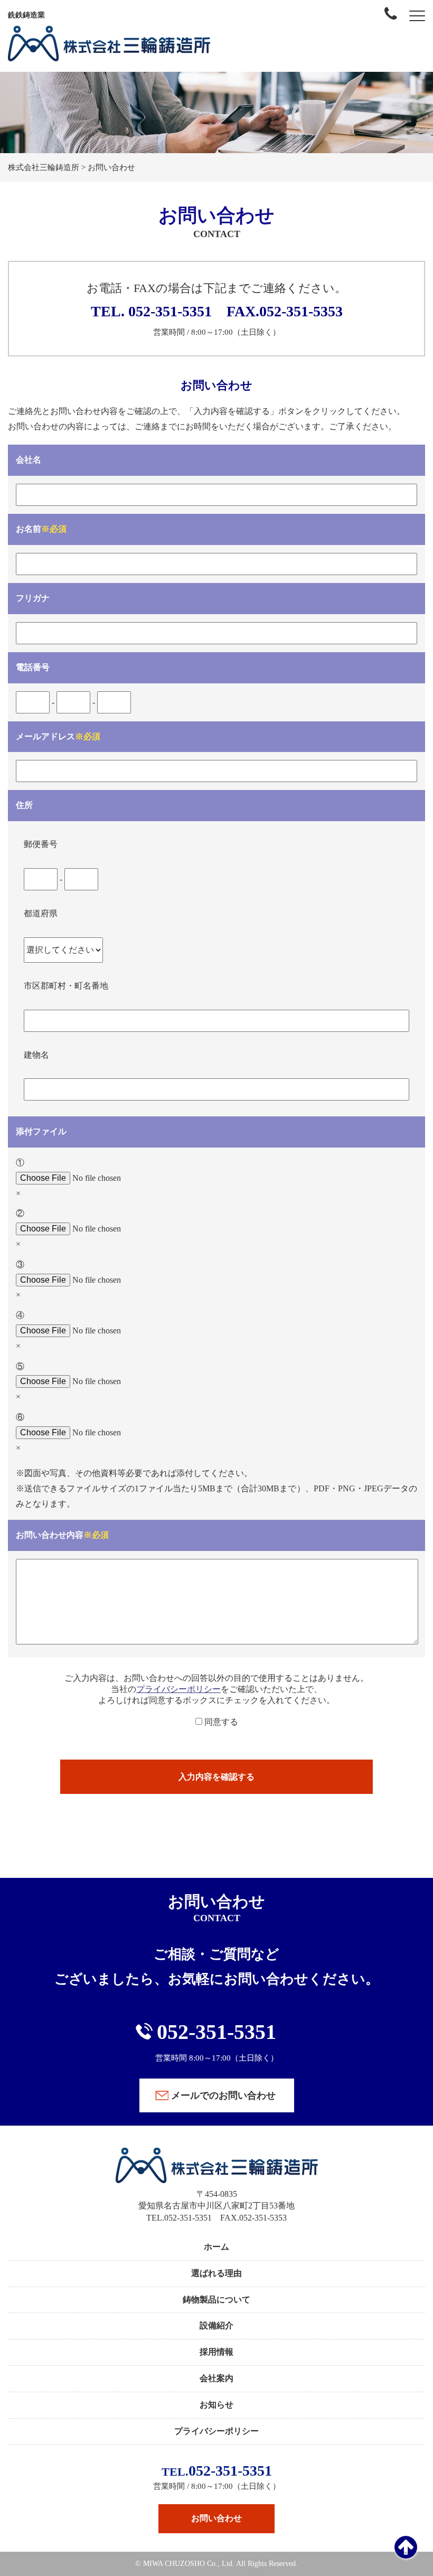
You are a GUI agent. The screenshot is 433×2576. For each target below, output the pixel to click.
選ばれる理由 (216, 2273)
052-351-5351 (168, 311)
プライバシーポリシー (178, 1689)
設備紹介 (216, 2325)
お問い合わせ (216, 2518)
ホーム (216, 2247)
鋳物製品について (216, 2300)
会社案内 (216, 2378)
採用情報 (216, 2352)
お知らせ (216, 2405)
